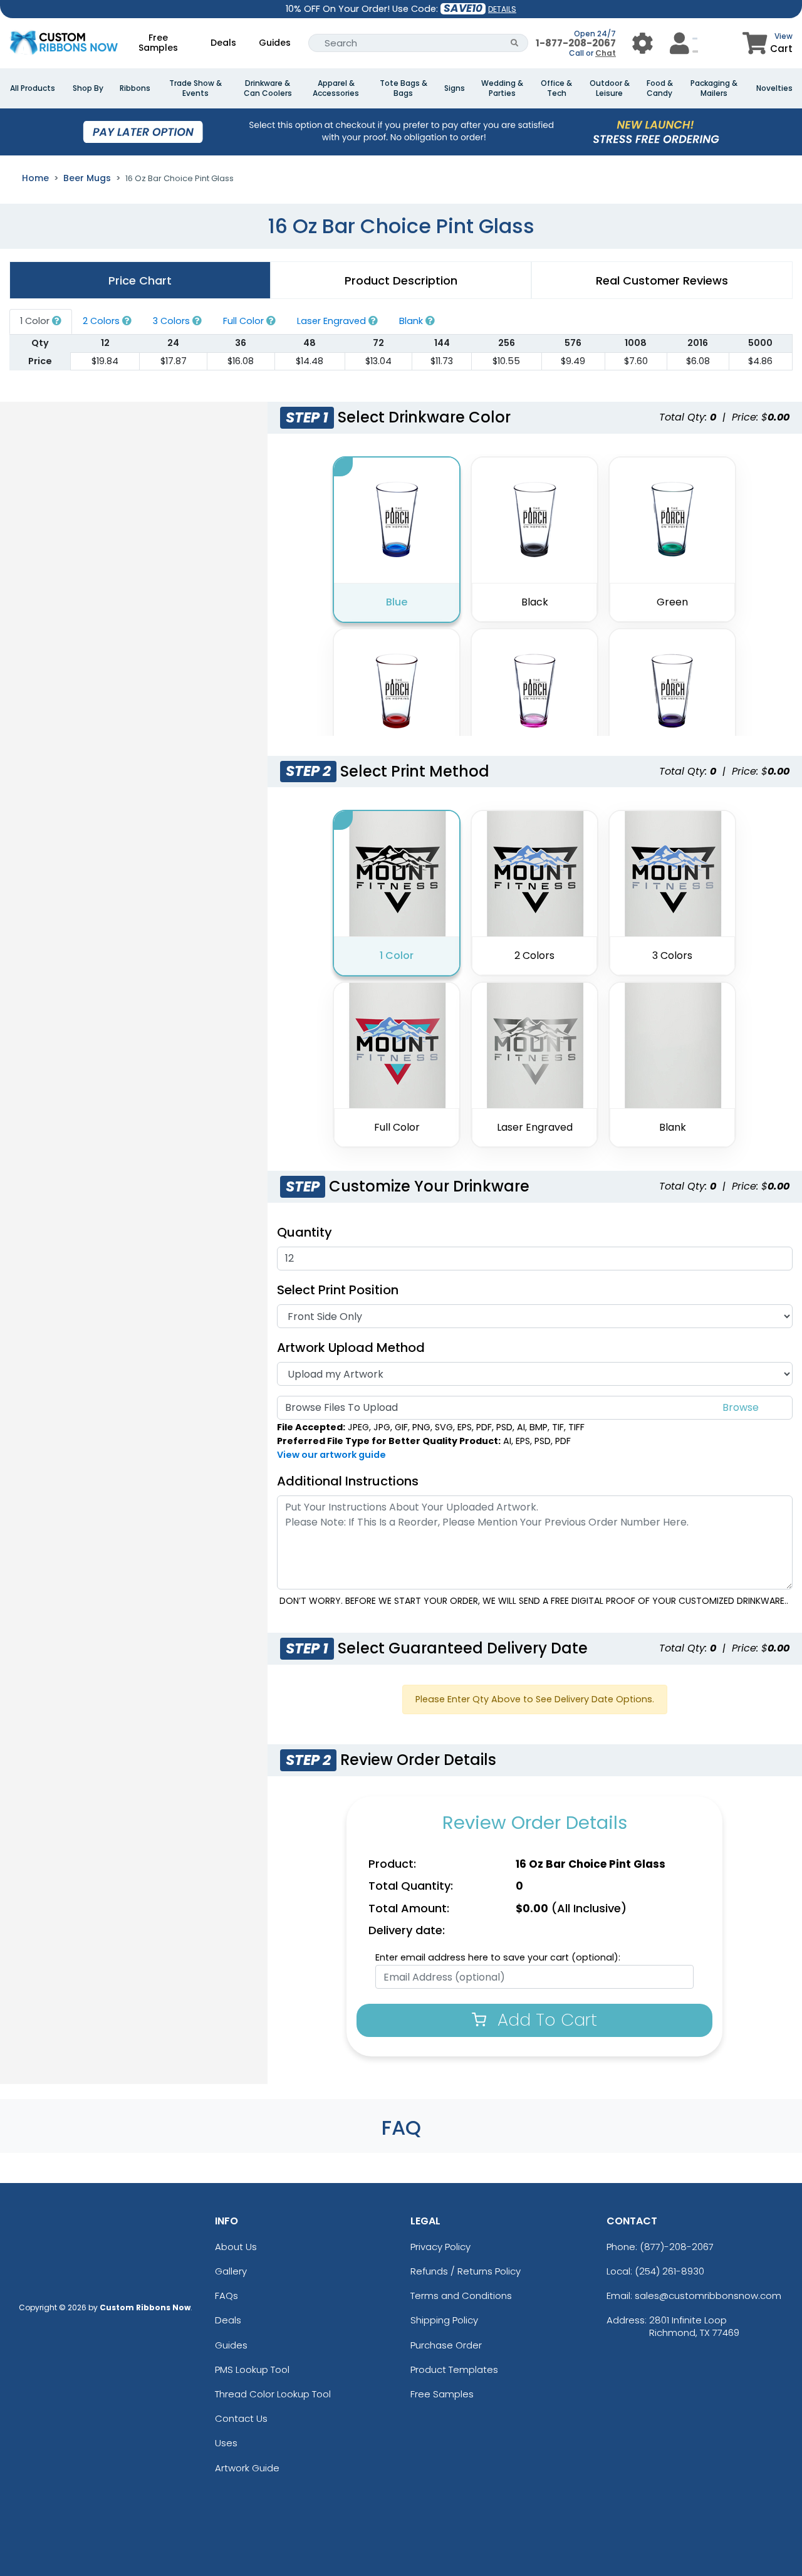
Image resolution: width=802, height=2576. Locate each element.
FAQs (227, 2296)
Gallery (231, 2271)
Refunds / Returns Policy (466, 2271)
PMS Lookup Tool (252, 2369)
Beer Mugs (87, 178)
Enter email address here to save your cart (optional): (498, 1957)
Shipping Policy (444, 2320)
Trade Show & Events (195, 88)
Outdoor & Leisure (610, 88)
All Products (33, 88)
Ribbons (135, 88)
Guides (275, 43)
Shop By (88, 88)
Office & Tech (556, 88)
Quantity (305, 1232)
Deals (223, 43)
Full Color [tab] (245, 321)
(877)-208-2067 (677, 2247)
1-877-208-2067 (576, 43)
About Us (236, 2247)
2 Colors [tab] (102, 321)
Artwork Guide (247, 2468)
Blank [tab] (412, 321)
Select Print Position (338, 1290)
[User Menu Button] (643, 43)
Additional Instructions (348, 1481)
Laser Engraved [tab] (333, 321)
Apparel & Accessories (336, 88)
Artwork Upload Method (351, 1348)
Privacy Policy (440, 2247)
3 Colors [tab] (173, 321)
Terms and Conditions (461, 2296)
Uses (226, 2443)
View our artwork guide (331, 1455)
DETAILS (502, 9)
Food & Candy (660, 88)
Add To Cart (545, 2020)
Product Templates (454, 2369)
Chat (606, 53)
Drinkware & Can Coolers (268, 88)
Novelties (774, 88)
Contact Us (241, 2418)
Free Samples (158, 43)
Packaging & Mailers (714, 88)
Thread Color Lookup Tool (273, 2394)
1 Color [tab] (36, 321)
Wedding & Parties (502, 88)
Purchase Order (446, 2345)
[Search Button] (515, 43)
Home (35, 178)
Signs (455, 88)
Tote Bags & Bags (404, 88)
